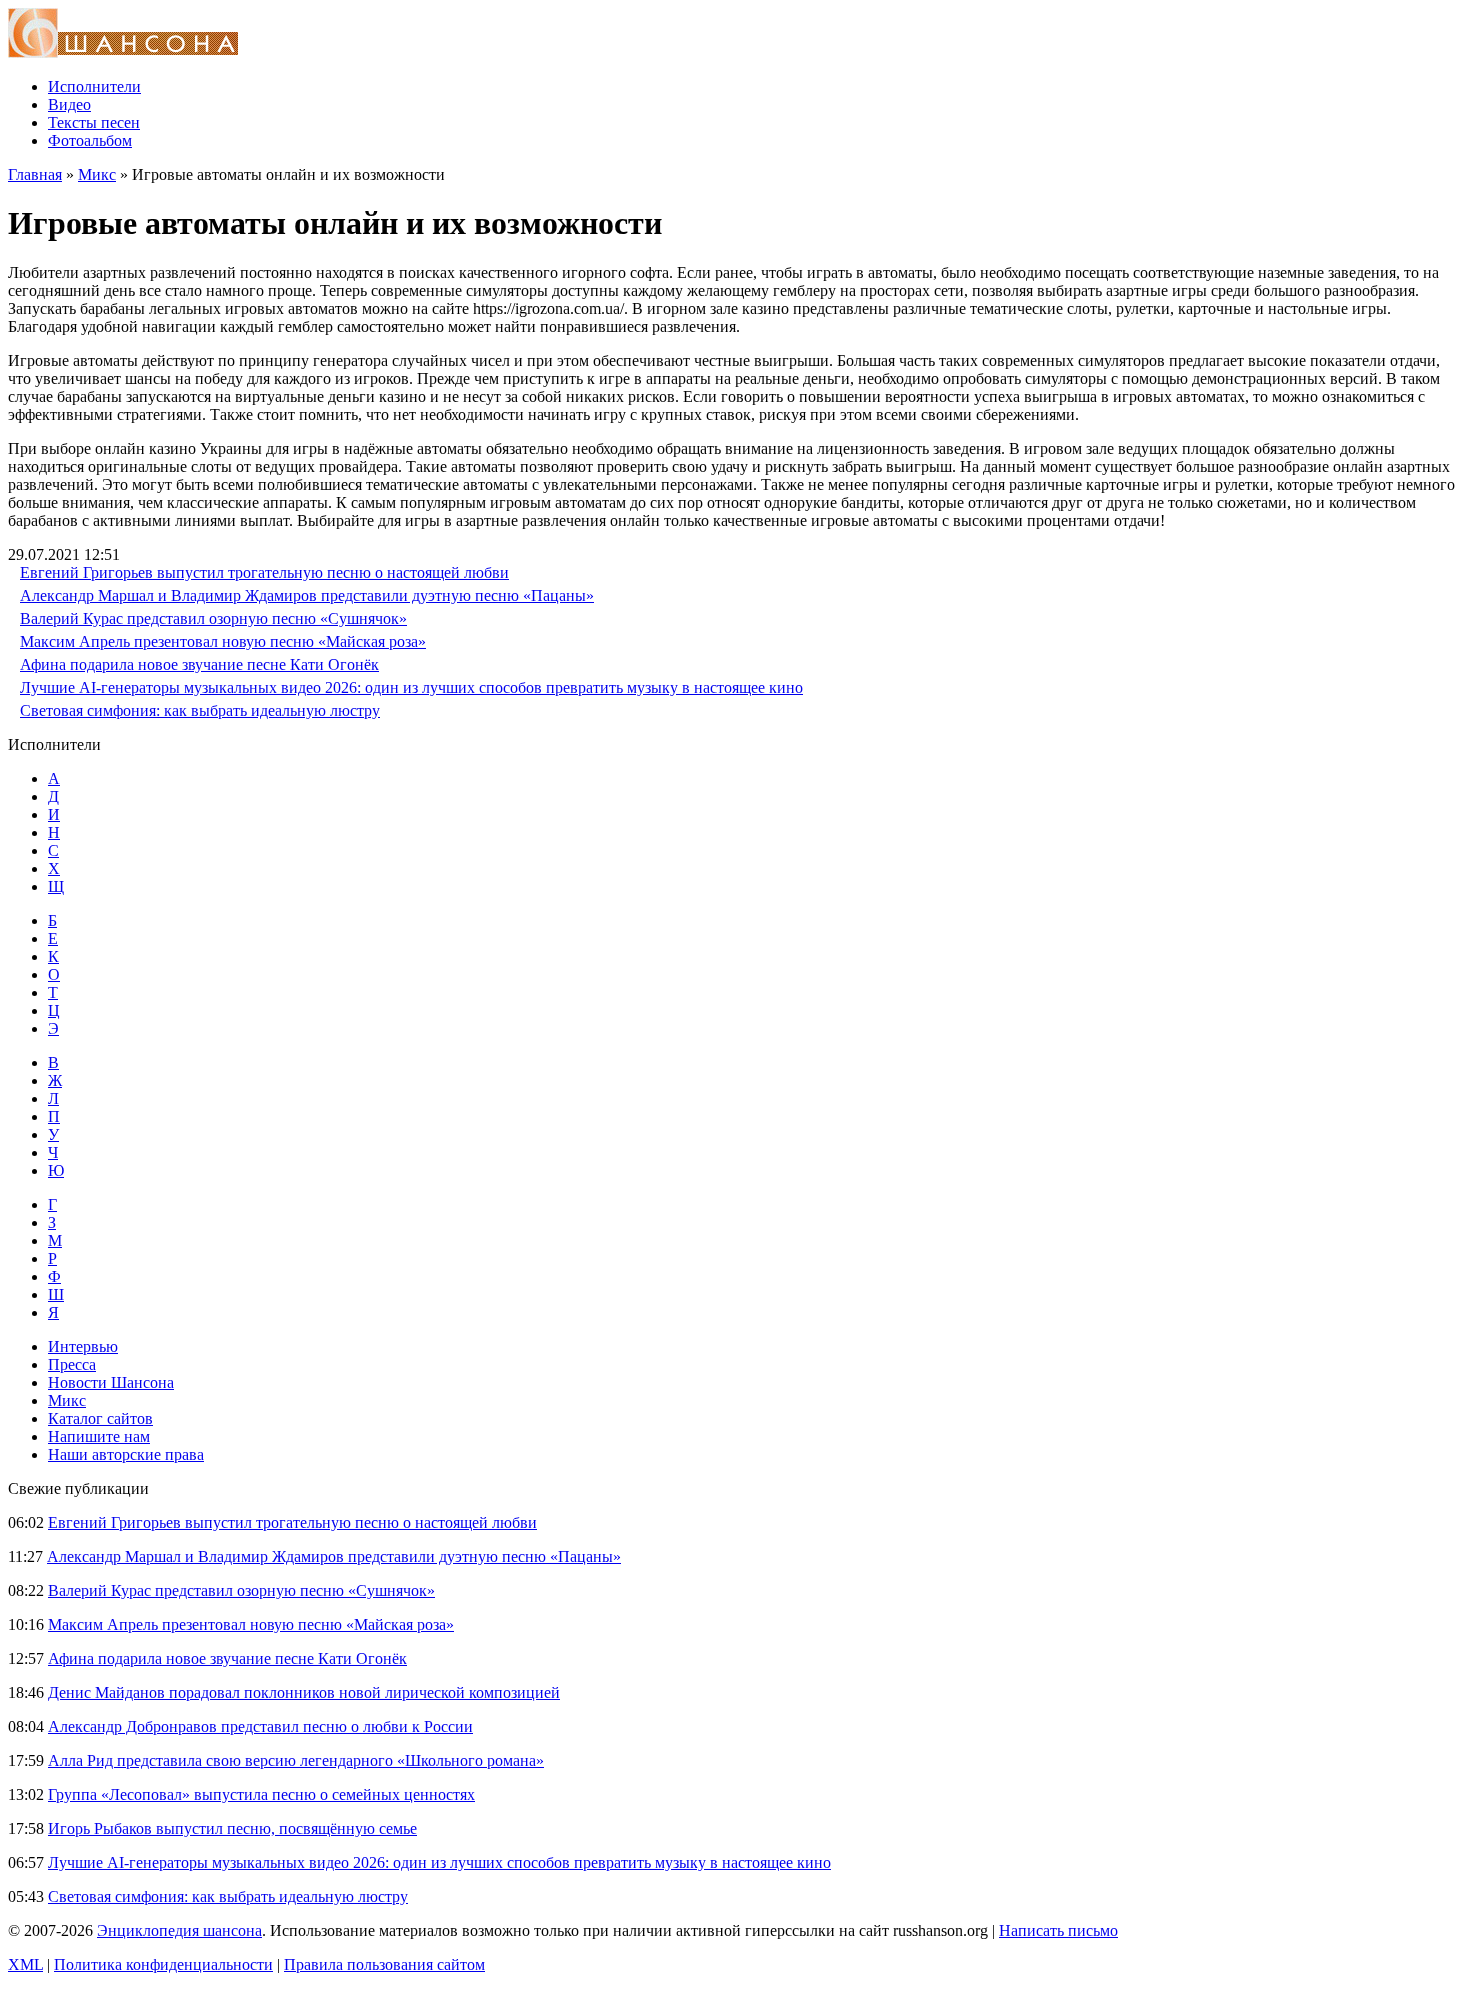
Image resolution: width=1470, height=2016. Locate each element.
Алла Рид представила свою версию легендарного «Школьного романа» (296, 1760)
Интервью (83, 1346)
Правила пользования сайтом (384, 1964)
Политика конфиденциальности (163, 1964)
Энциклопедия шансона (179, 1930)
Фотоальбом (90, 140)
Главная (35, 174)
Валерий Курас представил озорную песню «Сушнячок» (213, 618)
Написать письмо (1058, 1930)
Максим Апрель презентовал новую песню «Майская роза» (223, 641)
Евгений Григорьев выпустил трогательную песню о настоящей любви (264, 572)
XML (25, 1964)
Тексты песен (94, 122)
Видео (69, 104)
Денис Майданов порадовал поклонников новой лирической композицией (304, 1692)
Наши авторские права (126, 1454)
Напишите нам (99, 1436)
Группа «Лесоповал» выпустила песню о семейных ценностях (261, 1794)
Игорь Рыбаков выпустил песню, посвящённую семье (232, 1828)
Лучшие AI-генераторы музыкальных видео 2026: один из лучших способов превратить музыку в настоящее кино (411, 687)
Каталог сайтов (100, 1418)
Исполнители (94, 86)
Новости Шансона (111, 1382)
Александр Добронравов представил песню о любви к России (260, 1726)
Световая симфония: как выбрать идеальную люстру (200, 710)
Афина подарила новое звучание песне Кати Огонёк (199, 664)
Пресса (72, 1364)
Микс (97, 174)
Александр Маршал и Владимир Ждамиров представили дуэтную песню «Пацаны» (307, 595)
